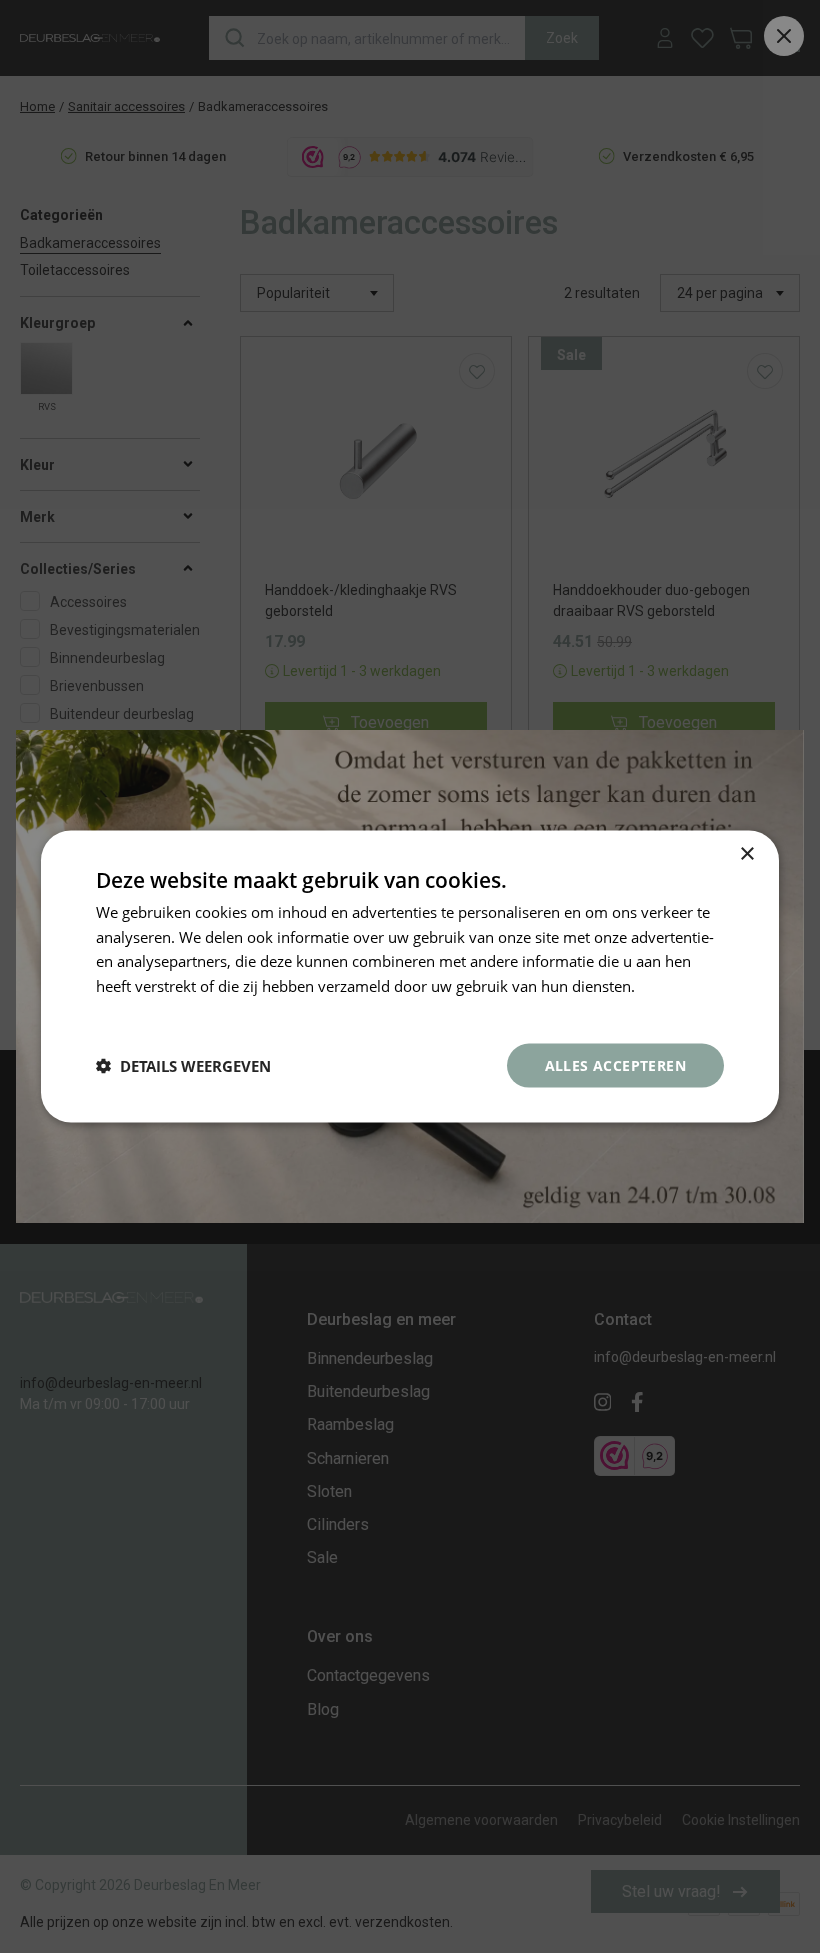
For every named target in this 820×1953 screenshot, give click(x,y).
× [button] (746, 853)
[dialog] (410, 976)
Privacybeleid (142, 1010)
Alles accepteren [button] (615, 1064)
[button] (183, 1066)
